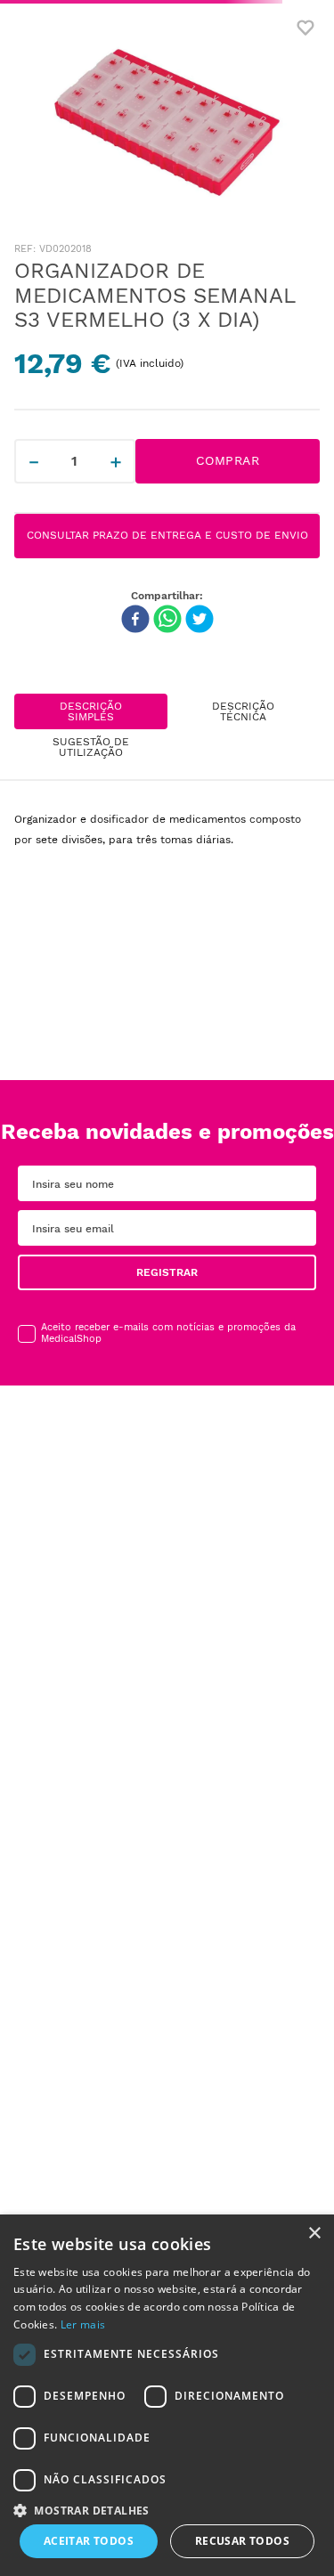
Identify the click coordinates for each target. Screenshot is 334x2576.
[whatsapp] (167, 621)
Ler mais (83, 2324)
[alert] (167, 2395)
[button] (244, 1265)
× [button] (314, 2234)
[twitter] (200, 621)
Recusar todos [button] (242, 2541)
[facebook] (135, 621)
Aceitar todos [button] (89, 2541)
